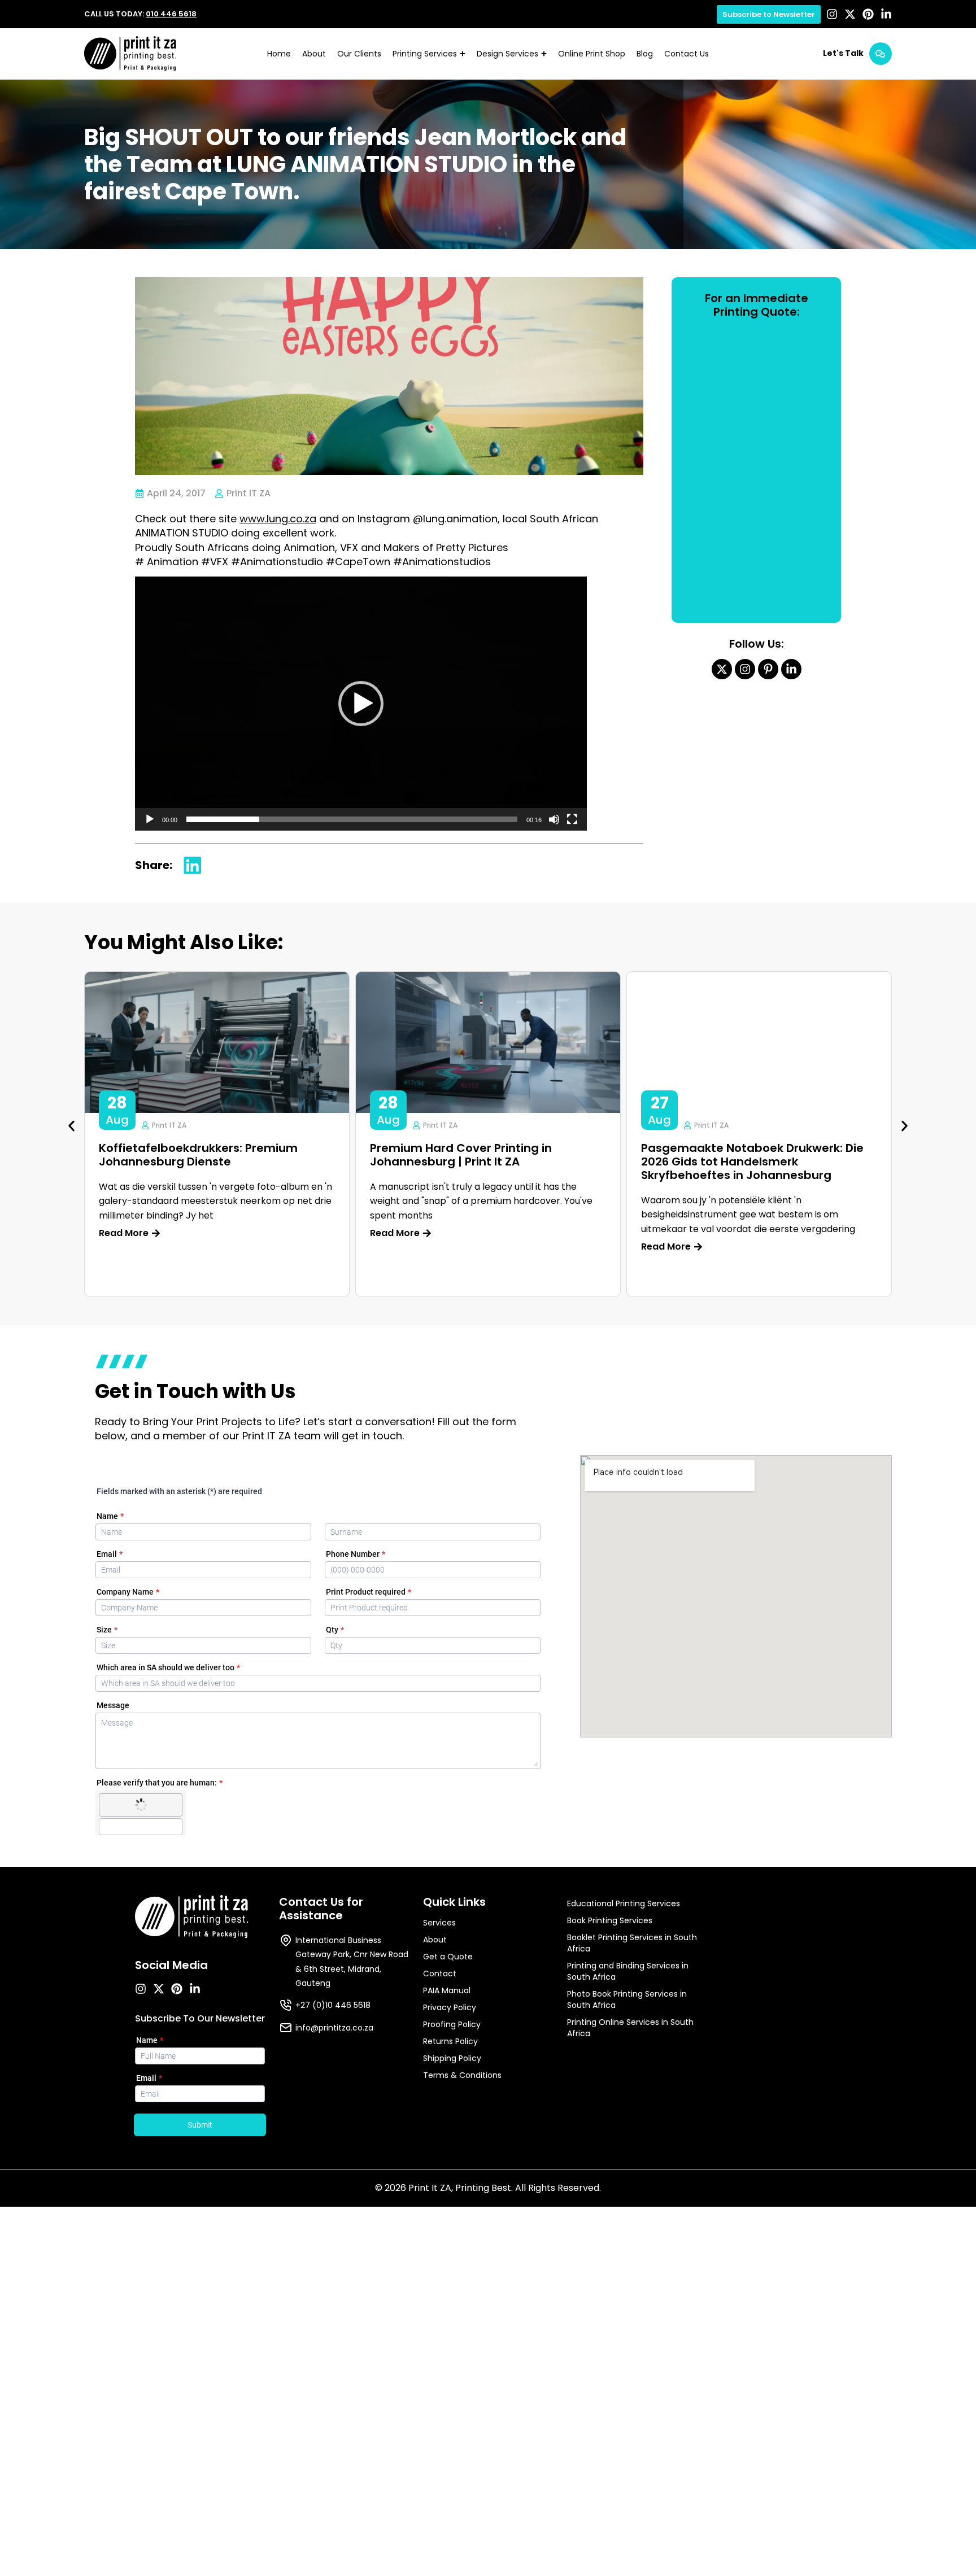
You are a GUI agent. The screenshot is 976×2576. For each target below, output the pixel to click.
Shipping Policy (452, 2058)
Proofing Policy (452, 2024)
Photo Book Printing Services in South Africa (627, 1999)
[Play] (150, 819)
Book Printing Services (610, 1920)
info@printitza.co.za (334, 2028)
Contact (440, 1974)
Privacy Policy (450, 2007)
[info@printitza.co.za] (286, 2028)
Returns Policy (450, 2041)
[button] (361, 704)
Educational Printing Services (624, 1903)
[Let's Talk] (881, 54)
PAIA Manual (447, 1990)
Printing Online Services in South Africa (630, 2028)
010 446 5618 (171, 14)
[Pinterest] (868, 14)
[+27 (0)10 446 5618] (286, 2005)
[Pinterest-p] (768, 669)
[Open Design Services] (544, 54)
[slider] (352, 819)
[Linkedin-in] (886, 14)
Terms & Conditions (462, 2075)
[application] (361, 704)
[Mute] (554, 819)
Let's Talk (843, 53)
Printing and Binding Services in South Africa (628, 1971)
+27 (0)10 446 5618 (333, 2005)
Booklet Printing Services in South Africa (632, 1943)
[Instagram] (832, 14)
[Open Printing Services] (463, 54)
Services (439, 1923)
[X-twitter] (850, 14)
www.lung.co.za (278, 519)
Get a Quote (448, 1957)
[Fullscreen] (572, 819)
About (435, 1940)
